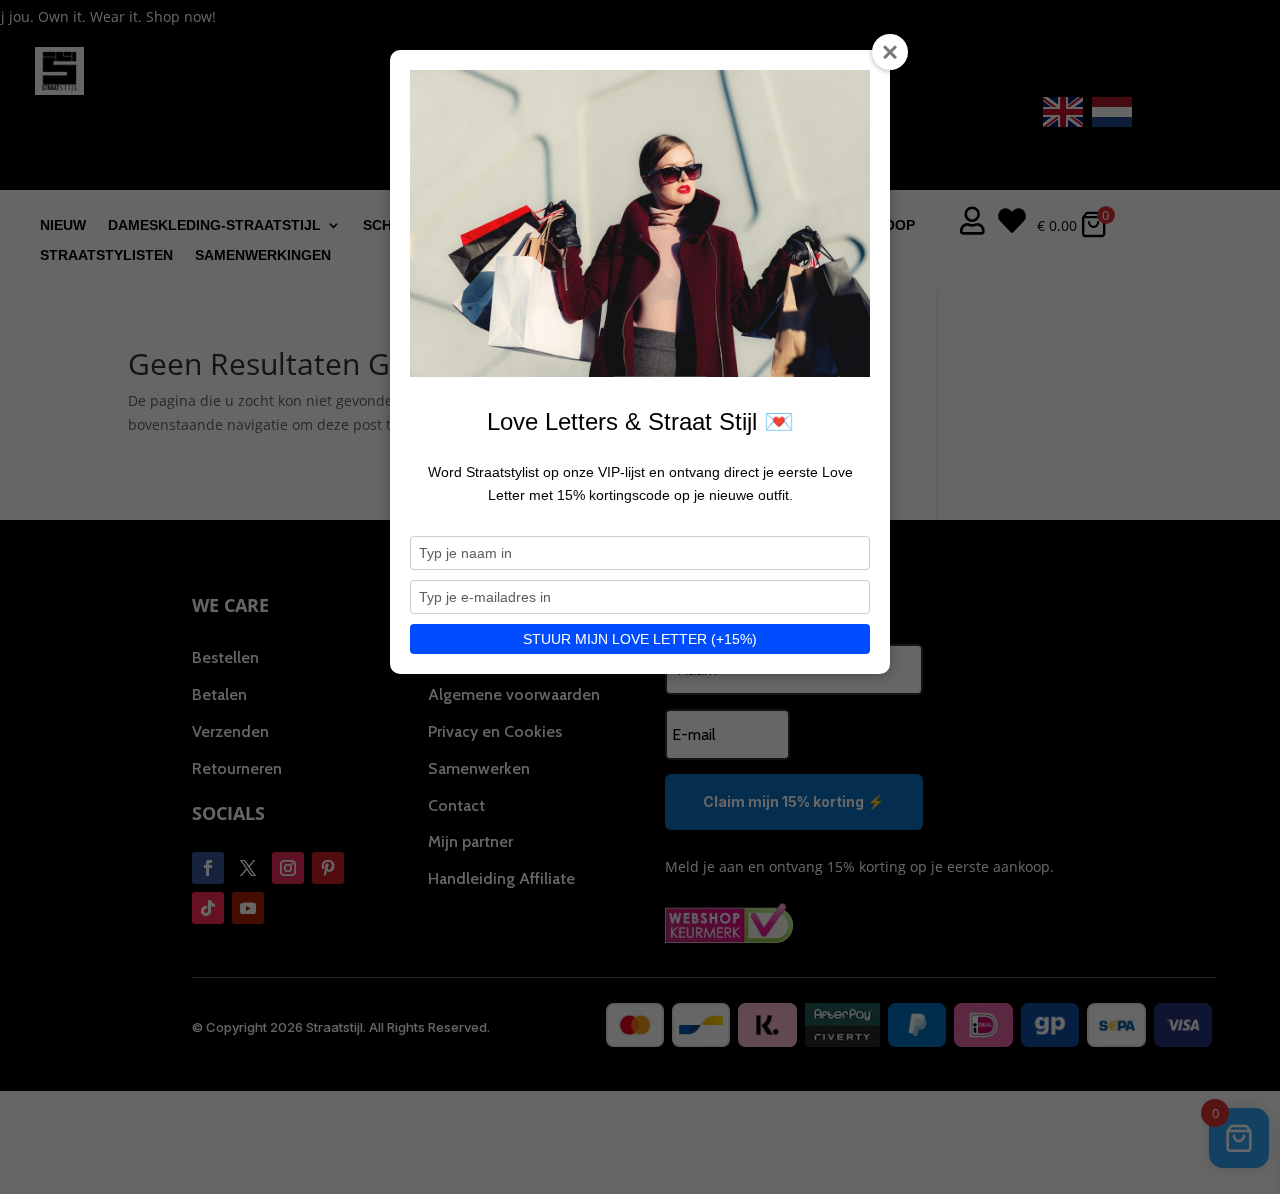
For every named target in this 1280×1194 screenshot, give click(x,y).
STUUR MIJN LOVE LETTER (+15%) (640, 639)
